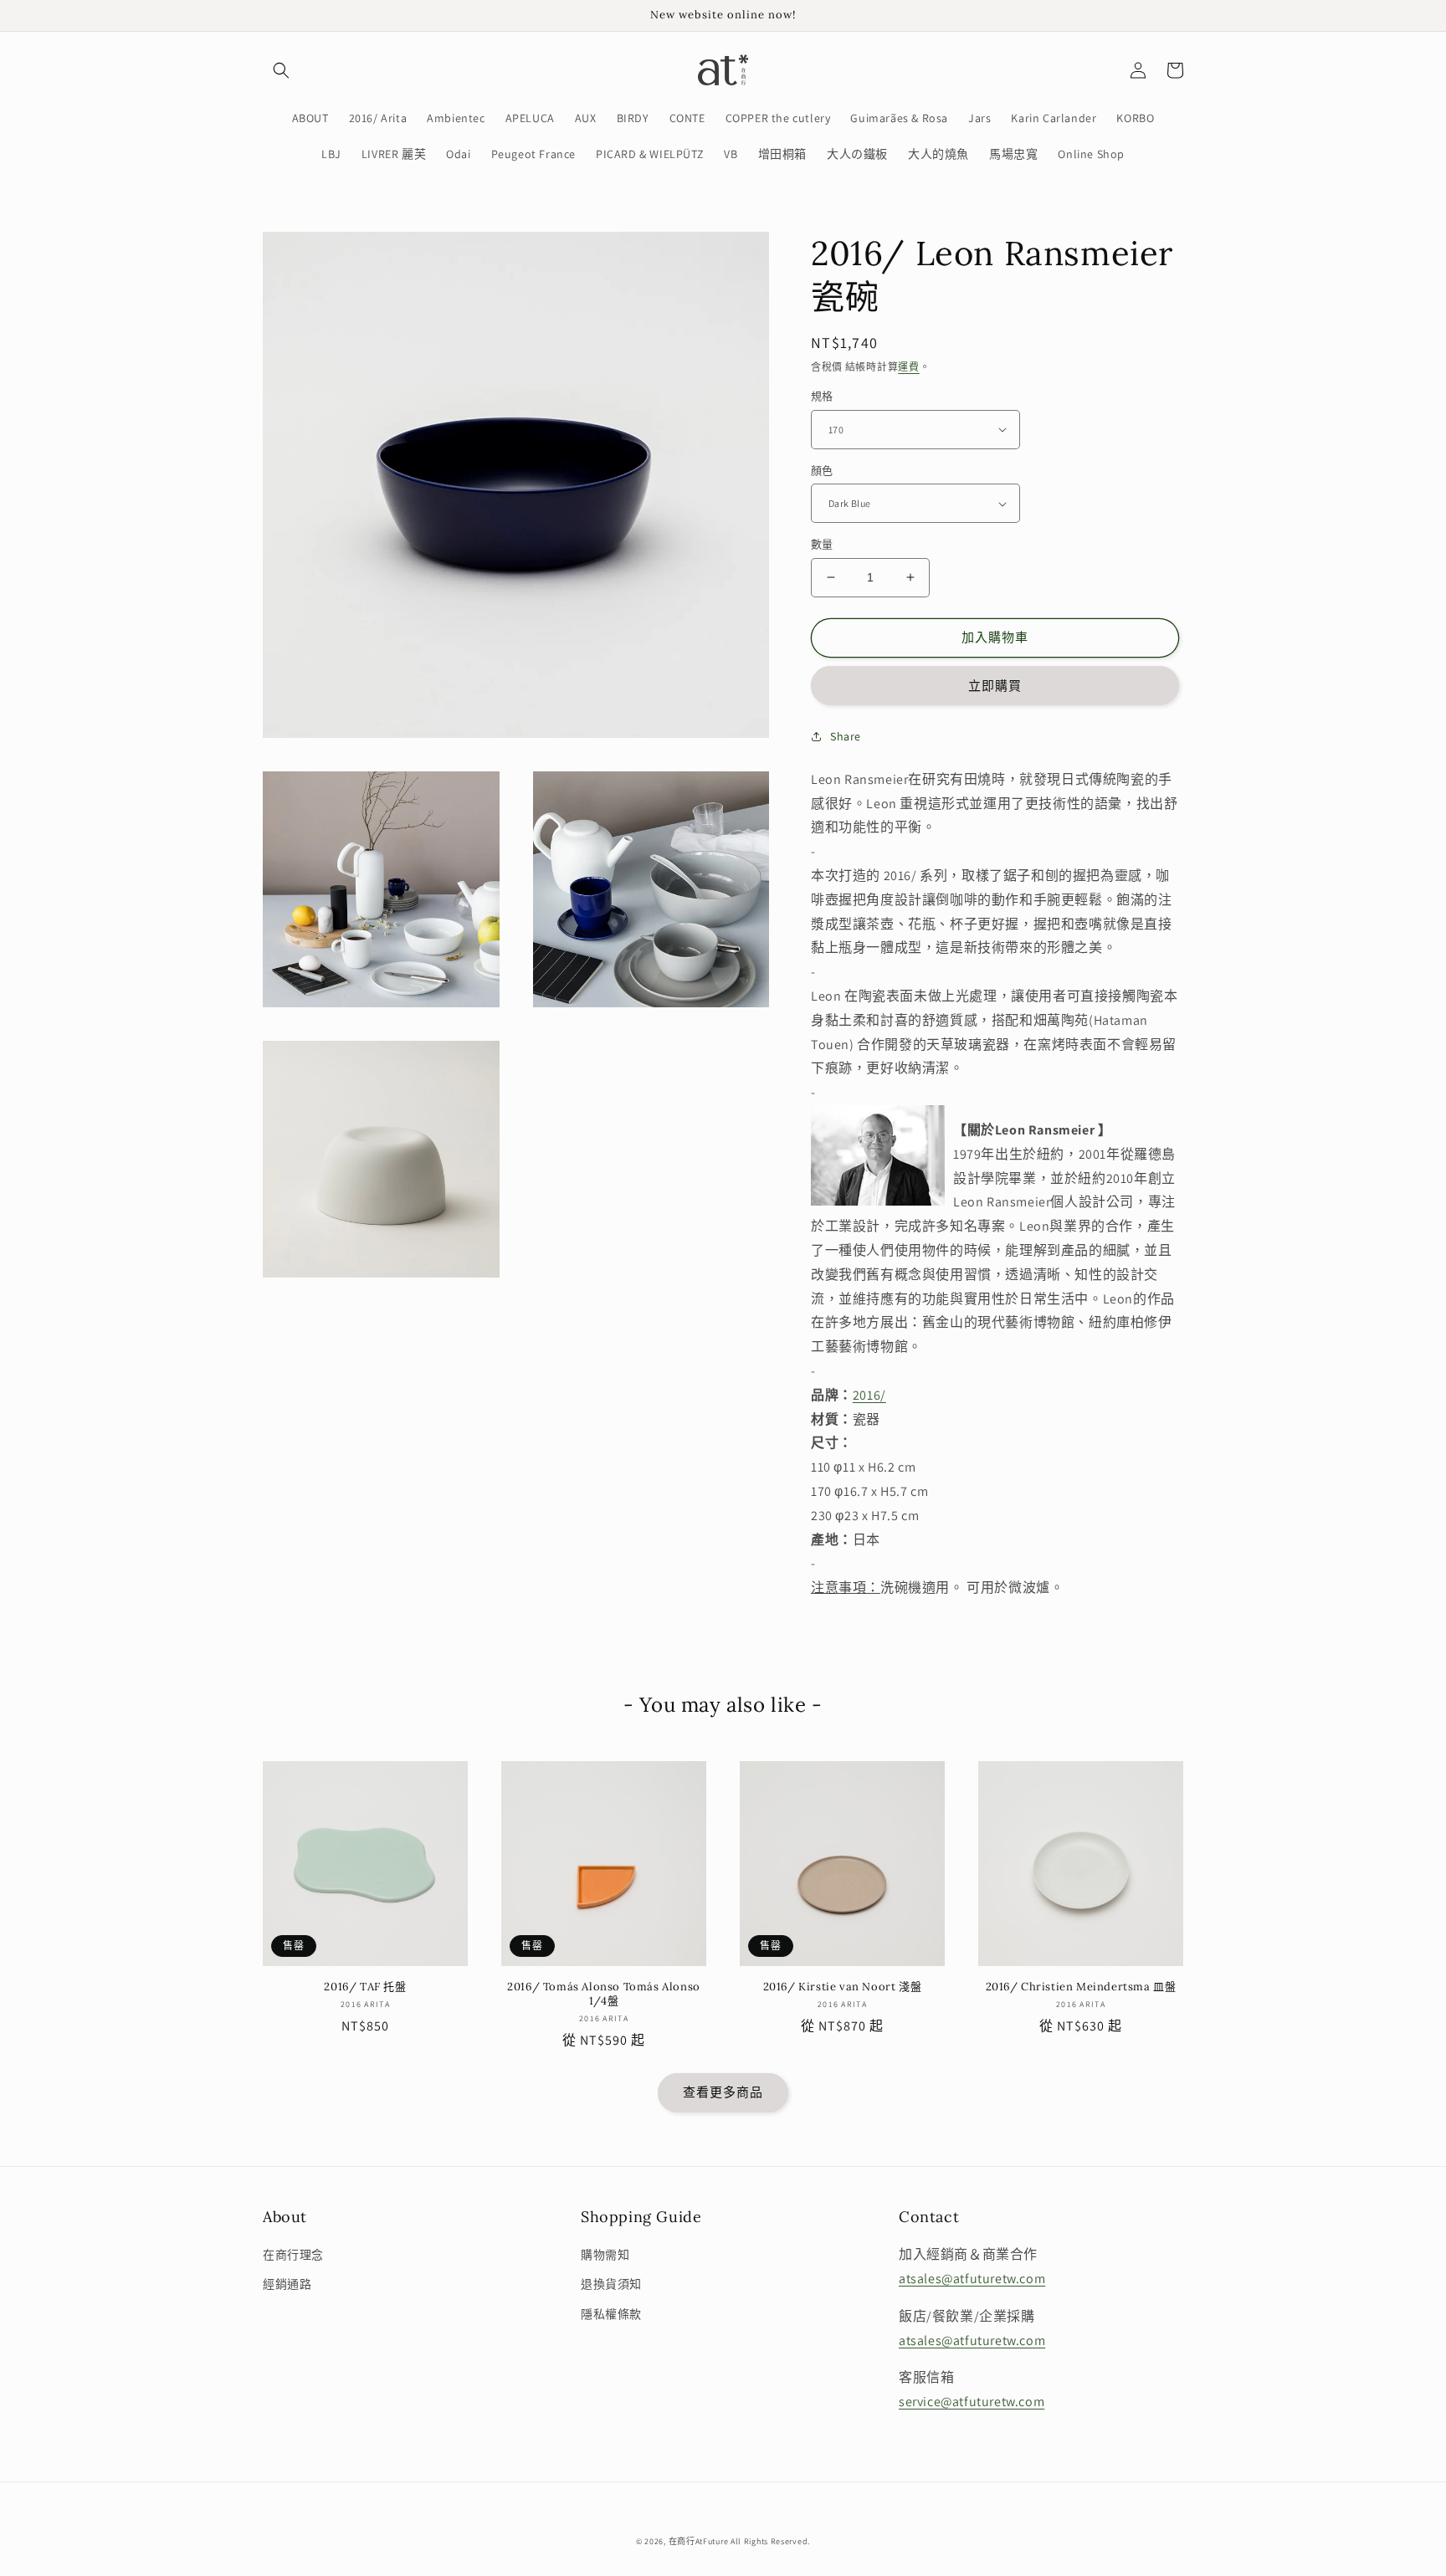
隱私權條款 (611, 2314)
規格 (822, 396)
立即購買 (995, 686)
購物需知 (605, 2255)
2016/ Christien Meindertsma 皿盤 (1081, 1987)
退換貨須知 (611, 2284)
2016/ (869, 1395)
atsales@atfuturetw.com (972, 2279)
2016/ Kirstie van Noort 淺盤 (843, 1987)
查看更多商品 (723, 2092)
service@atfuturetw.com (972, 2402)
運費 (908, 367)
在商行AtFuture (699, 2541)
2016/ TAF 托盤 (365, 1987)
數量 (822, 544)
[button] (281, 70)
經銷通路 (287, 2284)
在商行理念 (293, 2255)
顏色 (822, 471)
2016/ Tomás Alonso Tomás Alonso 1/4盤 (604, 1994)
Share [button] (846, 736)
